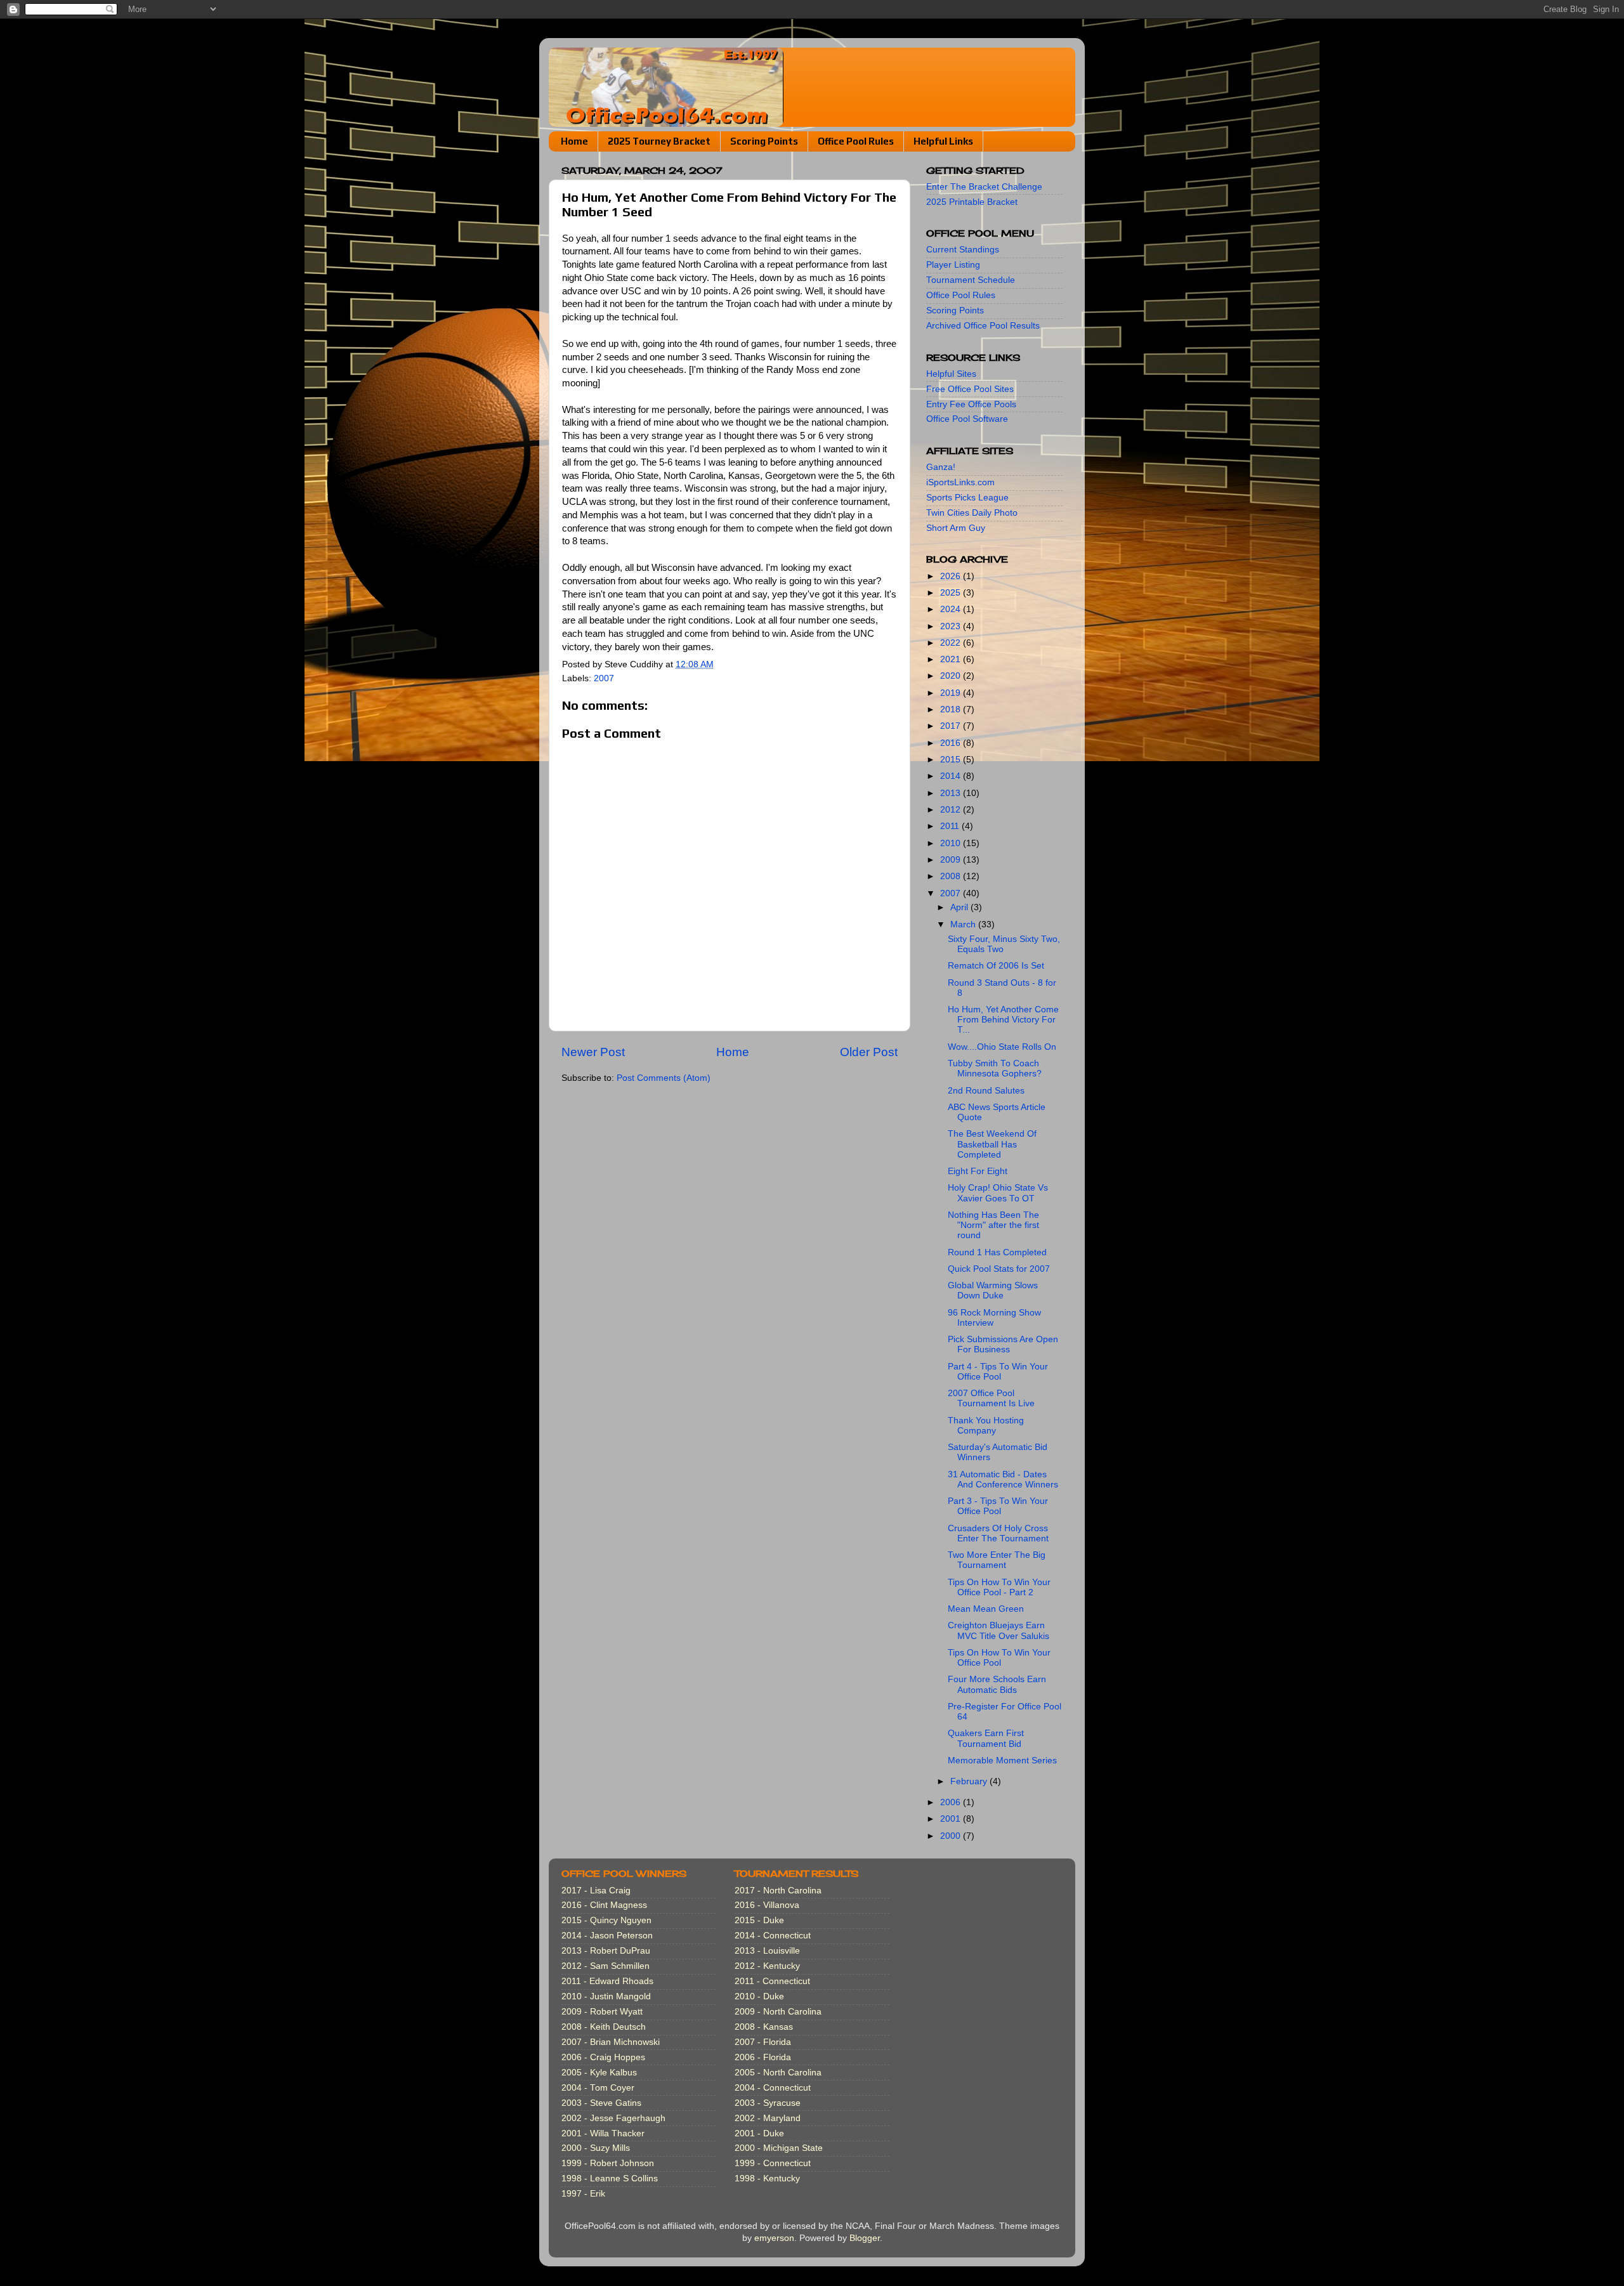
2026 (952, 576)
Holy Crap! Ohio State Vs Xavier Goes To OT (998, 1193)
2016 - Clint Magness (604, 1905)
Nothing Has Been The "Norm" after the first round (993, 1225)
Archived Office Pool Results (983, 326)
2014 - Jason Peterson (607, 1936)
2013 (952, 793)
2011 (951, 826)
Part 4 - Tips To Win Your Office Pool (998, 1372)
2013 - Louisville (767, 1951)
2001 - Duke (759, 2133)
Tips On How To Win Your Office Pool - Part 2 (999, 1587)
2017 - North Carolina (778, 1891)
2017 (952, 726)
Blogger (865, 2238)
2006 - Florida (763, 2057)
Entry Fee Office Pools (971, 404)
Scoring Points (764, 141)
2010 (952, 843)
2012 (952, 810)
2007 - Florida (763, 2042)
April (960, 907)
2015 (952, 760)
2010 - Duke (759, 1996)
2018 (952, 709)
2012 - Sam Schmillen (606, 1966)
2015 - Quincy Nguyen (606, 1920)
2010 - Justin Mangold (606, 1996)
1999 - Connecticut (773, 2163)
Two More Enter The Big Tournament (997, 1560)
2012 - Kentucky (767, 1966)
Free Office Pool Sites (970, 389)
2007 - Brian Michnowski (611, 2042)
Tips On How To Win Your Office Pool (999, 1658)
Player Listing (953, 265)
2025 (952, 593)
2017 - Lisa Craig (596, 1891)
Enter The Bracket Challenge (984, 187)
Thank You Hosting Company (986, 1426)
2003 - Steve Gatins (601, 2103)
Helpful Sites (951, 374)
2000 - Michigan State (779, 2148)
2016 (952, 743)
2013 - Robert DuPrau (606, 1951)
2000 (952, 1836)
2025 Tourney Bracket (659, 141)
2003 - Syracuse (768, 2103)
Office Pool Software (967, 419)
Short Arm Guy (956, 528)
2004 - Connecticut (773, 2088)
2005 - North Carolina (778, 2073)
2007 (604, 678)
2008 (952, 876)
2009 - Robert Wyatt (602, 2012)
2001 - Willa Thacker (603, 2133)
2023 (952, 626)
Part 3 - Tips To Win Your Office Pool (998, 1506)
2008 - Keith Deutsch (604, 2027)
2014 (952, 776)
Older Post (869, 1052)
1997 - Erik (583, 2194)
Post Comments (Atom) (664, 1078)
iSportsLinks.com (960, 482)
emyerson (774, 2238)
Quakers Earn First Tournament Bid (986, 1738)
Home (574, 141)
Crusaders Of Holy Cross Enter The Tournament (998, 1533)
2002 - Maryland (768, 2118)
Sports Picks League (967, 498)
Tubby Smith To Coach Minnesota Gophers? (995, 1068)
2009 (952, 860)
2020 (952, 676)
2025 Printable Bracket (972, 202)
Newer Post (593, 1052)
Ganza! (941, 467)
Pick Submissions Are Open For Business (1003, 1344)
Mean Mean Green (986, 1609)
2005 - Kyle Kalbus (599, 2073)
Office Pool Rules (856, 141)
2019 (952, 693)
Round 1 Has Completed (997, 1252)
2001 (952, 1819)
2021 (952, 659)
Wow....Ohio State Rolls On (1002, 1047)
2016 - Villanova (767, 1905)
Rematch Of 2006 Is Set (996, 966)
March (964, 924)
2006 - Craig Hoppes (603, 2057)
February (970, 1781)
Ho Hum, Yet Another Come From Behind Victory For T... (1003, 1020)
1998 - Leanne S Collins (610, 2178)
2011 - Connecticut (772, 1981)
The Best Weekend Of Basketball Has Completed (992, 1144)
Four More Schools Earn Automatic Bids (997, 1684)
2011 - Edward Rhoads (607, 1981)
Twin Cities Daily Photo (972, 513)
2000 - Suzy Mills (596, 2148)
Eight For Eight (978, 1171)
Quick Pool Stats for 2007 (999, 1269)
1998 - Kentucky (767, 2178)
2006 (952, 1802)
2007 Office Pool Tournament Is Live (991, 1398)
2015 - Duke (759, 1920)
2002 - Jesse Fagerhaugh (613, 2118)
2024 (952, 609)
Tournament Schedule (971, 280)
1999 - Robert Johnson (608, 2163)
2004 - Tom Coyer (598, 2088)
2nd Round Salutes (986, 1091)
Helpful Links (943, 141)
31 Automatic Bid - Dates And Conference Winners (1003, 1479)
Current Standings (963, 250)
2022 (952, 643)
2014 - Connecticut (773, 1936)
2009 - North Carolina (778, 2012)
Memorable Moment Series (1002, 1760)
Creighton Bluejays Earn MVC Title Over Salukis (999, 1630)
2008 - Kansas (764, 2027)
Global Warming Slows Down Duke (993, 1290)
